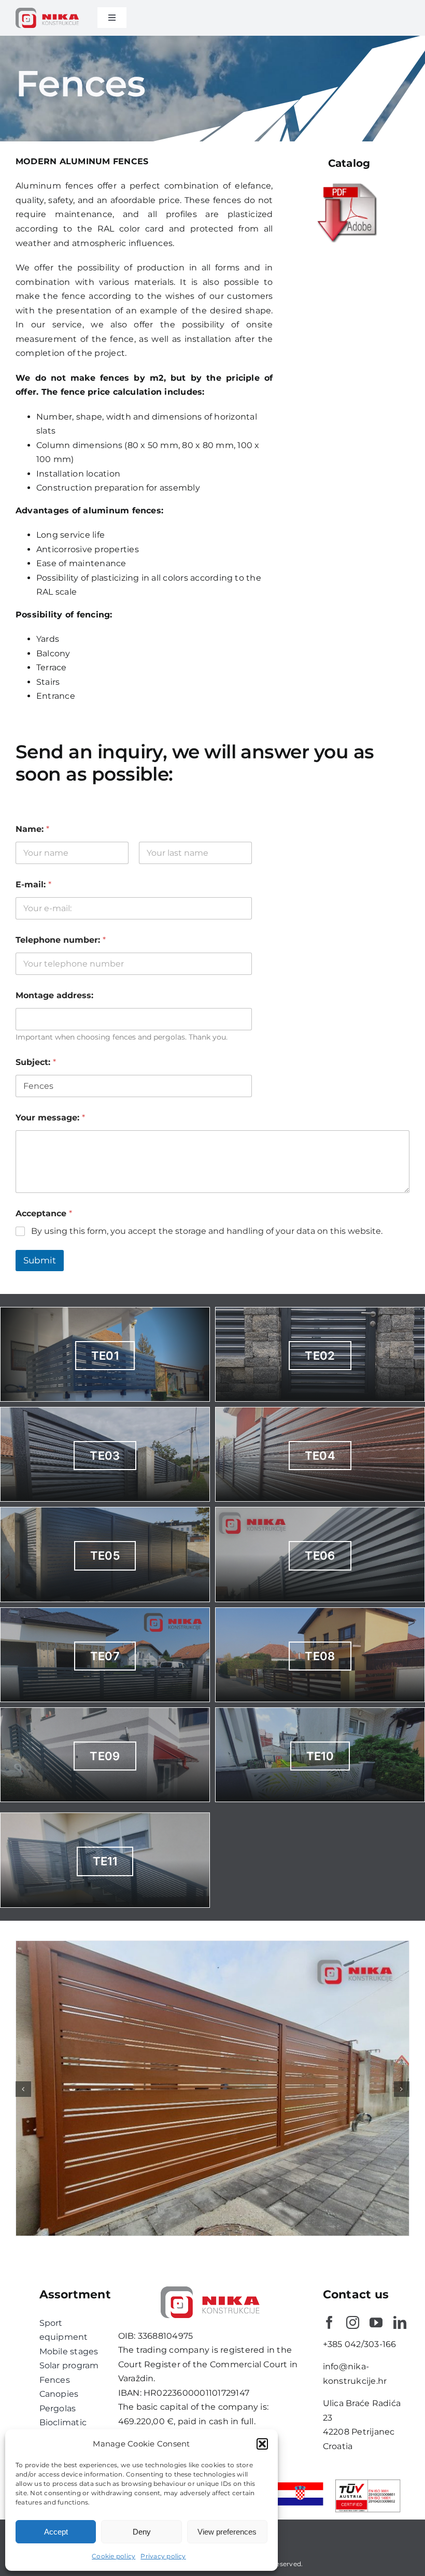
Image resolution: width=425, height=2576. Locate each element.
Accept (56, 2532)
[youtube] (376, 2322)
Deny (142, 2532)
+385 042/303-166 (360, 2344)
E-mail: (33, 884)
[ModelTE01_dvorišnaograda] (212, 1946)
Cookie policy (114, 2556)
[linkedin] (400, 2322)
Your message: (50, 1118)
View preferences (227, 2532)
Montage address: (54, 995)
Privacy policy (163, 2556)
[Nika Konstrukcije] (49, 12)
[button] (262, 2444)
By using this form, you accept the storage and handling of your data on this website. (207, 1231)
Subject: (36, 1062)
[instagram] (353, 2322)
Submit (40, 1260)
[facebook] (329, 2322)
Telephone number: (61, 940)
